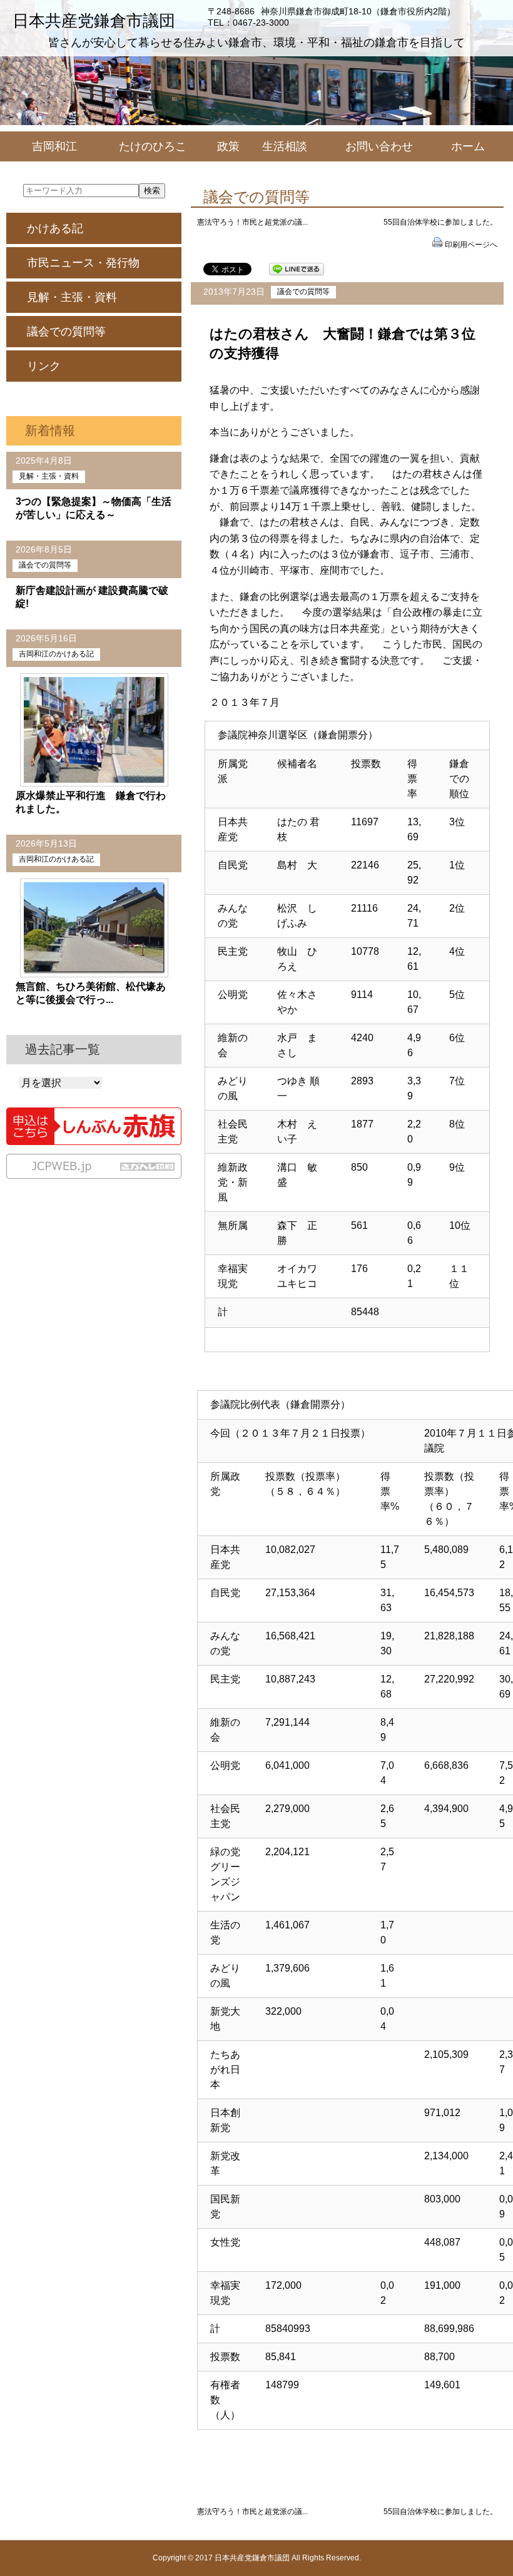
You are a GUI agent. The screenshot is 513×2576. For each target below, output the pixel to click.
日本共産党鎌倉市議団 (94, 21)
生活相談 (285, 146)
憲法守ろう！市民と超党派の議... (252, 222)
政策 (228, 146)
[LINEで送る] (297, 268)
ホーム (468, 146)
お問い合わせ (379, 146)
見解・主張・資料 (72, 297)
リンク (44, 366)
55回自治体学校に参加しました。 (440, 222)
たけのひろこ (153, 146)
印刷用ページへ (471, 245)
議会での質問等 (303, 292)
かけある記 (55, 228)
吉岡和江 (54, 146)
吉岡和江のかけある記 (56, 654)
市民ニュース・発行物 (83, 263)
